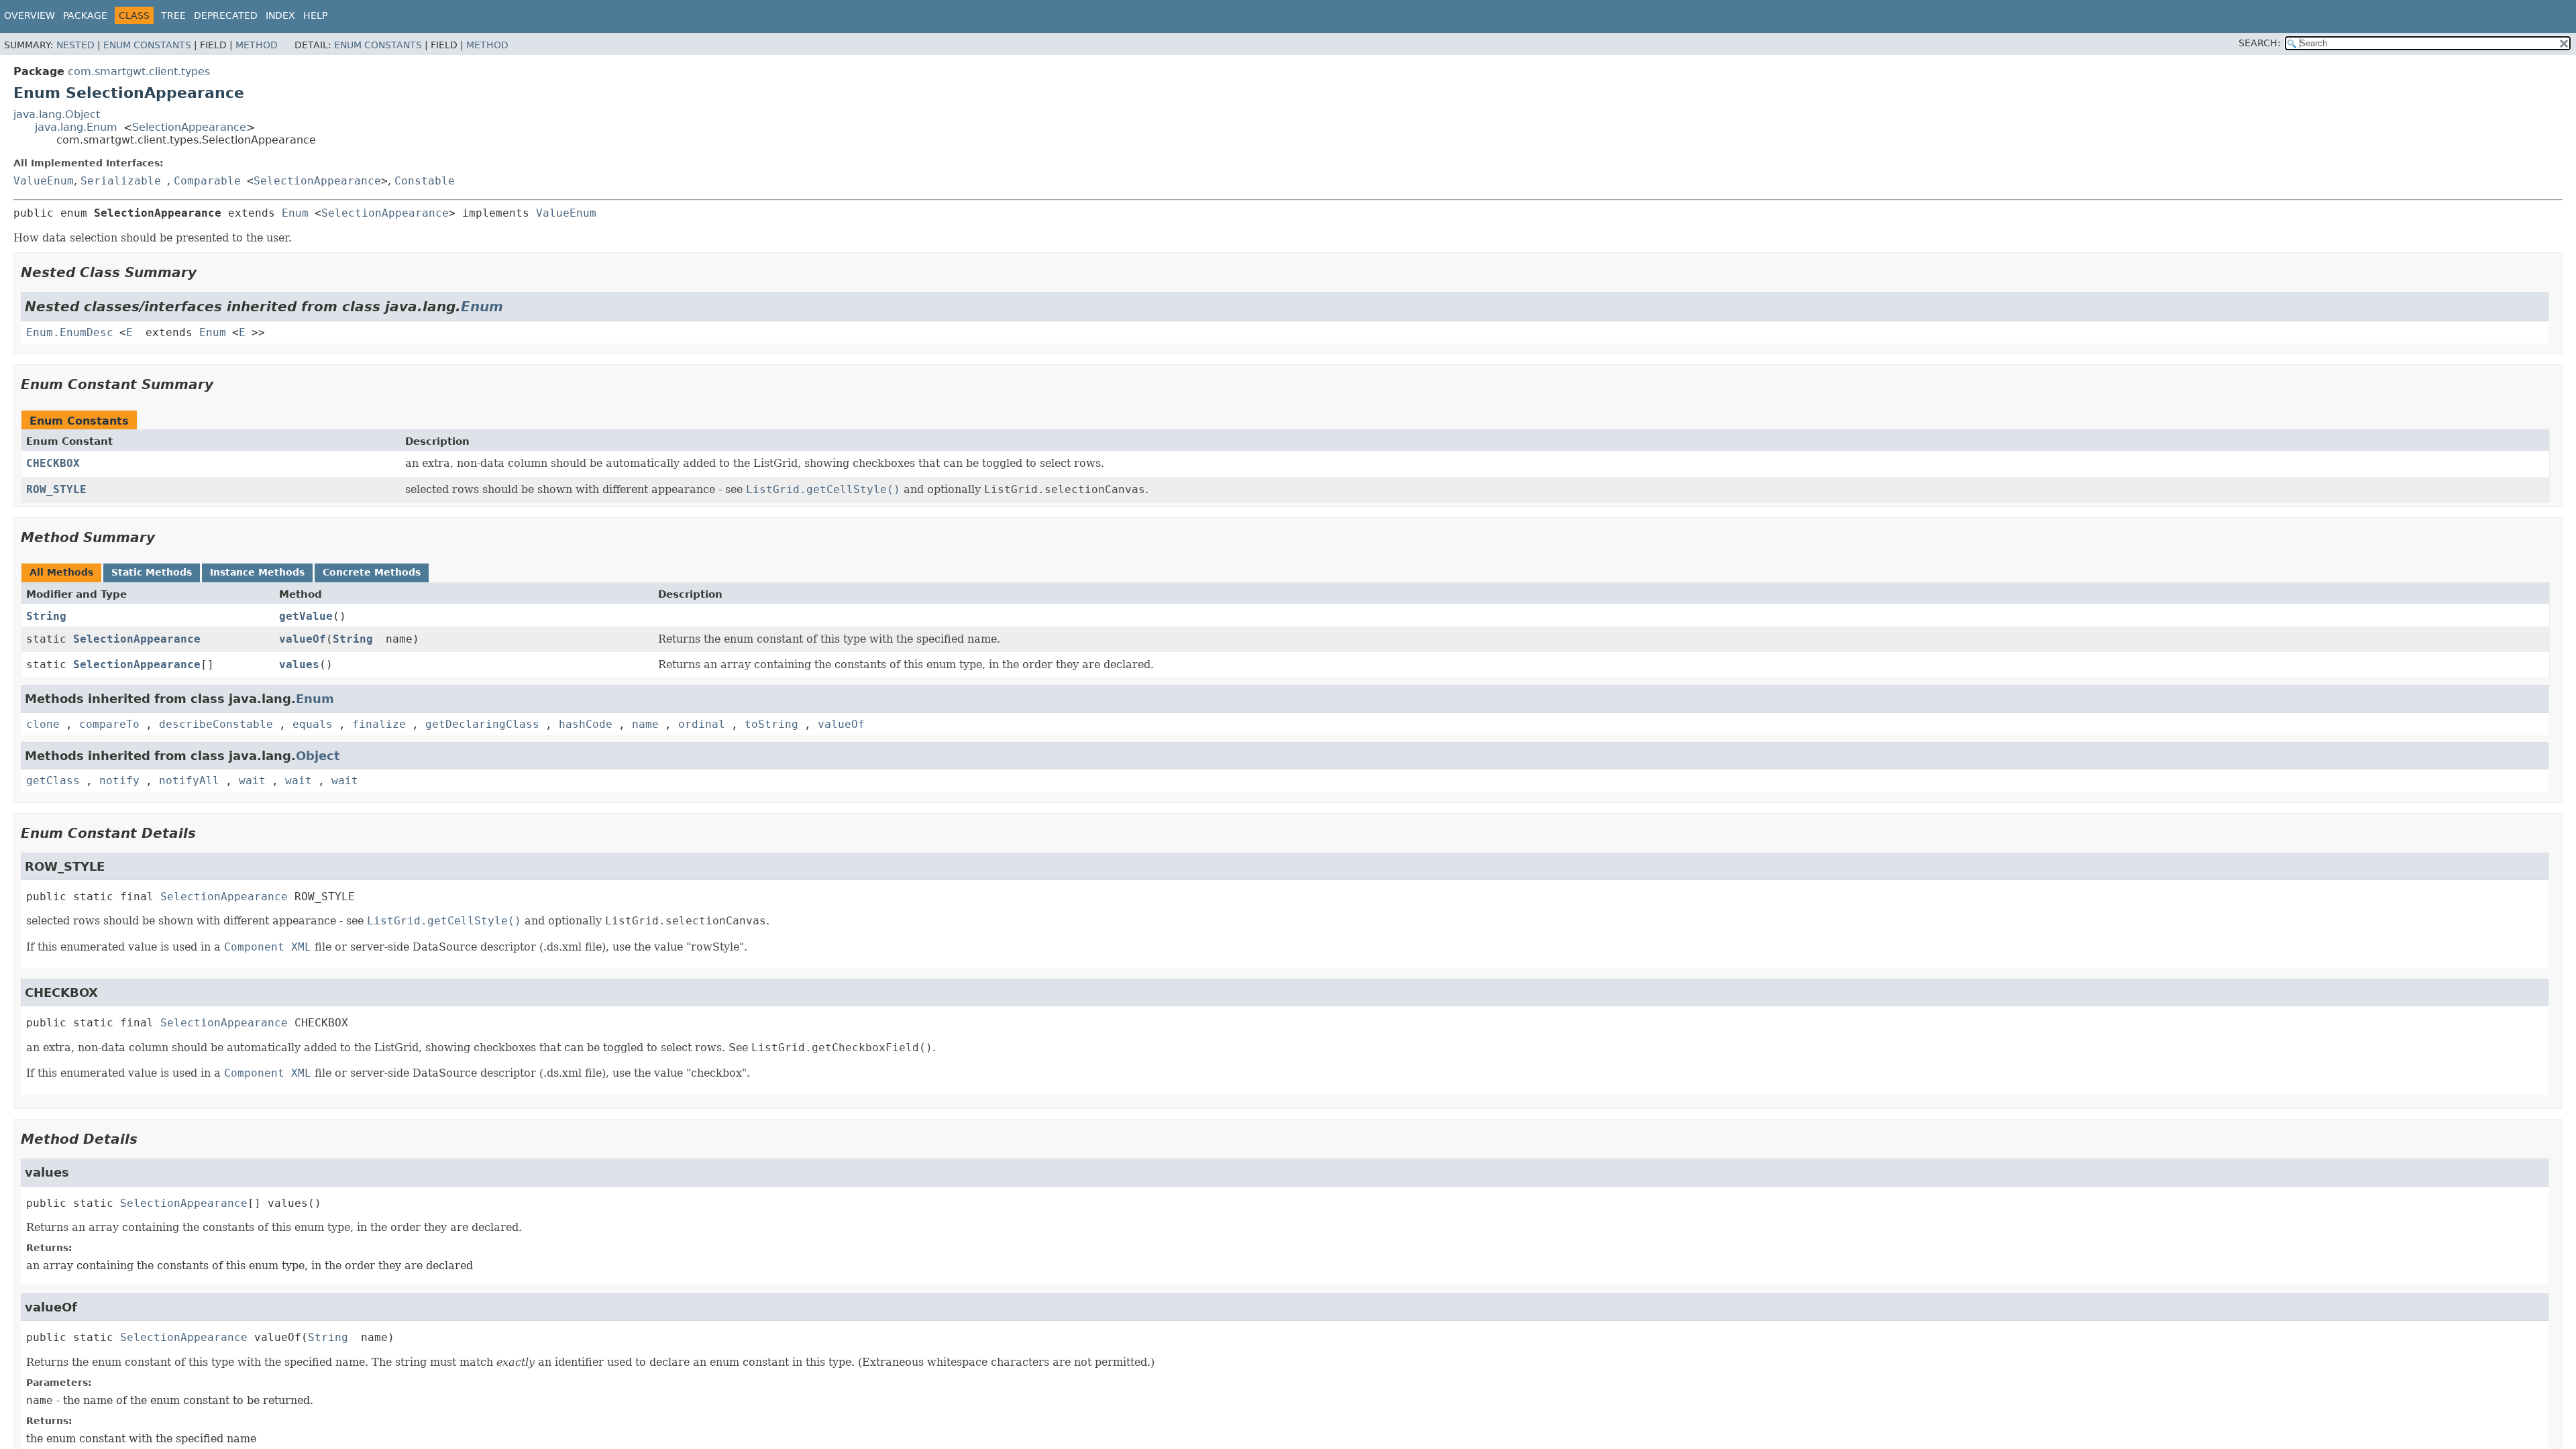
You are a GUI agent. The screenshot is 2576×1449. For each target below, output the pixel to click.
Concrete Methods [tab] (372, 572)
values (299, 664)
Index (280, 15)
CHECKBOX (53, 463)
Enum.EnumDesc (70, 332)
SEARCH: (2260, 43)
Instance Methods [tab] (257, 572)
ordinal (702, 724)
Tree (173, 15)
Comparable (207, 181)
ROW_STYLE (56, 489)
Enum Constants (147, 45)
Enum (295, 213)
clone (43, 724)
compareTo (109, 724)
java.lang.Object (57, 114)
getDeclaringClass (482, 724)
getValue (306, 616)
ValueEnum (44, 181)
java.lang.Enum (76, 127)
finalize (379, 724)
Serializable (121, 181)
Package (85, 15)
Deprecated (226, 15)
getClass (53, 781)
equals (313, 724)
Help (315, 15)
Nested (75, 45)
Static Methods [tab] (152, 572)
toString (771, 724)
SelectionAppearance (189, 127)
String (46, 616)
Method (257, 45)
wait (252, 781)
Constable (425, 181)
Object (318, 756)
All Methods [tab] (61, 572)
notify (119, 781)
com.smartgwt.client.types (139, 71)
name (645, 724)
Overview (30, 15)
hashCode (586, 724)
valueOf (303, 639)
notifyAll (189, 781)
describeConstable (216, 724)
